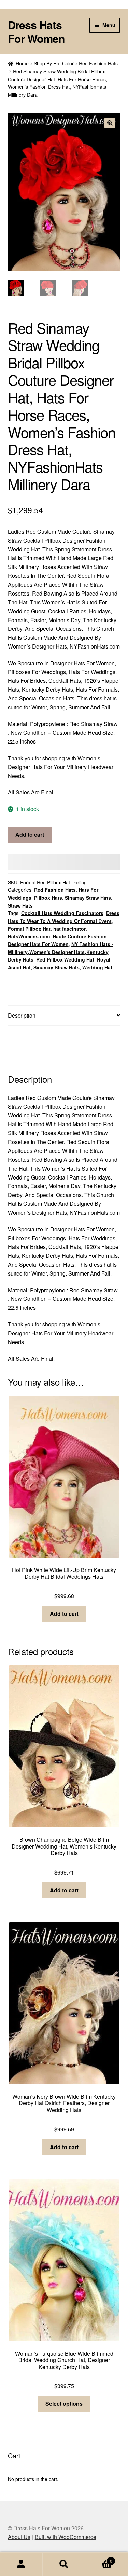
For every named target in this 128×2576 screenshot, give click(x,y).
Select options (64, 2404)
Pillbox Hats (48, 898)
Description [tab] (22, 1015)
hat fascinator (69, 929)
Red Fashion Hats (98, 63)
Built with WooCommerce (66, 2537)
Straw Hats (20, 905)
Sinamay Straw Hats (88, 898)
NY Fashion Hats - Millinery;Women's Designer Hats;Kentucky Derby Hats (61, 952)
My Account (21, 2564)
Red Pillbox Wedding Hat (65, 959)
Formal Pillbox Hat (29, 929)
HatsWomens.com (29, 936)
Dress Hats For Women (36, 31)
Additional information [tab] (34, 1035)
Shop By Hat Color (54, 63)
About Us (19, 2537)
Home (22, 63)
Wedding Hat (97, 967)
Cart (99, 2558)
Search (64, 2564)
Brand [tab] (15, 1056)
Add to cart (30, 835)
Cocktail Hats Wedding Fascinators (62, 913)
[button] (110, 123)
